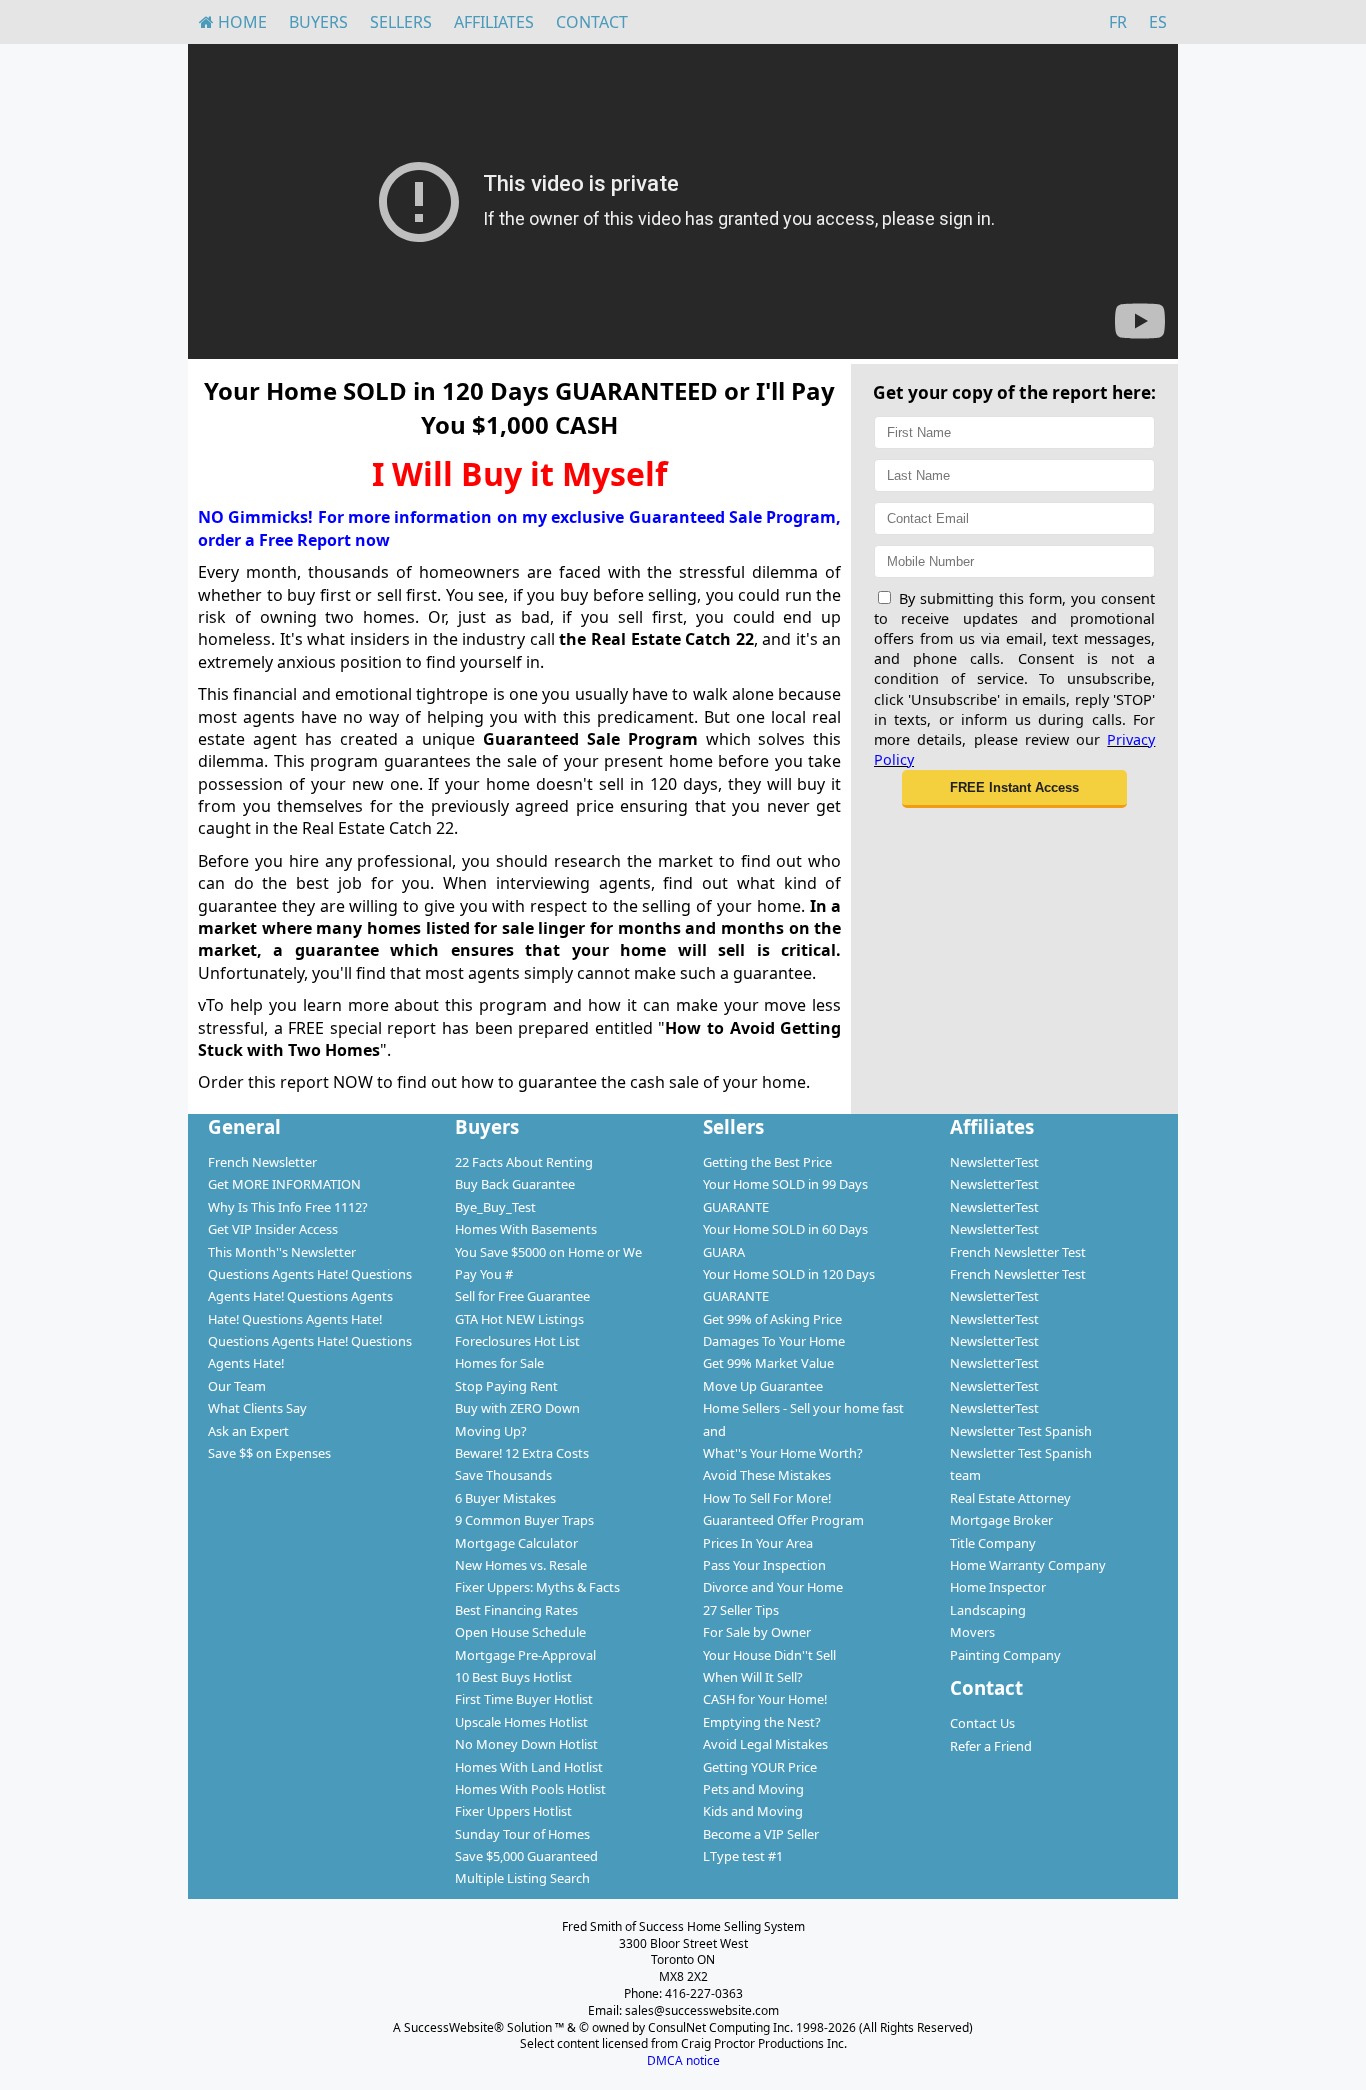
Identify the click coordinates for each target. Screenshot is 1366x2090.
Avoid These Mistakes (767, 1475)
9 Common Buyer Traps (524, 1520)
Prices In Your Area (758, 1543)
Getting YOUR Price (760, 1767)
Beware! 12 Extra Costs (522, 1453)
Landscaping (988, 1610)
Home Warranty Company (1028, 1565)
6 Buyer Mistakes (505, 1498)
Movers (972, 1632)
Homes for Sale (499, 1363)
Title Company (993, 1543)
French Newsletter (262, 1162)
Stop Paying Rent (506, 1386)
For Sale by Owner (757, 1632)
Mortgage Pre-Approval (525, 1655)
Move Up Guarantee (763, 1386)
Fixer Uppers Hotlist (513, 1811)
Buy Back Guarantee (515, 1184)
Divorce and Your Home (773, 1587)
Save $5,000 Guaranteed (526, 1856)
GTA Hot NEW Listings (519, 1319)
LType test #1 (743, 1856)
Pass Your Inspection (764, 1565)
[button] (1014, 789)
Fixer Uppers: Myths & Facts (537, 1587)
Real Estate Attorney (1010, 1498)
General (244, 1126)
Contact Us (982, 1723)
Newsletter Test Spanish (1021, 1431)
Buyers (318, 22)
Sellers (401, 22)
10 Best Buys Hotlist (513, 1677)
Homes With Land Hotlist (529, 1767)
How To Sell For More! (767, 1498)
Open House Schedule (520, 1632)
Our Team (237, 1386)
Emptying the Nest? (762, 1722)
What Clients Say (257, 1408)
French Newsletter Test (1018, 1252)
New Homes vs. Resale (521, 1565)
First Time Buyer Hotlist (524, 1699)
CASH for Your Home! (765, 1699)
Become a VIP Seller (761, 1834)
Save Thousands (503, 1475)
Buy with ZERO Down (517, 1408)
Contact (592, 22)
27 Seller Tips (741, 1610)
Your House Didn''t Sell (769, 1655)
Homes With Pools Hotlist (530, 1789)
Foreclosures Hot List (517, 1341)
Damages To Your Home (774, 1341)
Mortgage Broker (1001, 1520)
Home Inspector (998, 1587)
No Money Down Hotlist (526, 1744)
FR (1118, 22)
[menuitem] (233, 22)
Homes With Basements (526, 1229)
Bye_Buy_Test (495, 1207)
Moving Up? (491, 1431)
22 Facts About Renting (524, 1162)
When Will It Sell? (753, 1677)
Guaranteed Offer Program (783, 1520)
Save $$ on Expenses (269, 1453)
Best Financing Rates (516, 1610)
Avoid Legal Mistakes (765, 1744)
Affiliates (494, 22)
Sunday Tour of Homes (522, 1834)
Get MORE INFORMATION (284, 1184)
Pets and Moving (753, 1789)
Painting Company (1005, 1655)
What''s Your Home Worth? (783, 1453)
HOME (240, 22)
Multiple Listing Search (522, 1878)
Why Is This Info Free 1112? (288, 1207)
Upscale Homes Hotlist (521, 1722)
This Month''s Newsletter (282, 1252)
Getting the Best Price (767, 1162)
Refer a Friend (991, 1746)
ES (1158, 22)
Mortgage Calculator (516, 1543)
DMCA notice (683, 2060)
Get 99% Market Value (768, 1363)
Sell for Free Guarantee (522, 1296)
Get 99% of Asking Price (772, 1319)
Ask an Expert (248, 1431)
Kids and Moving (753, 1811)
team (965, 1475)
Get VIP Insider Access (273, 1229)
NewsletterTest (994, 1162)
